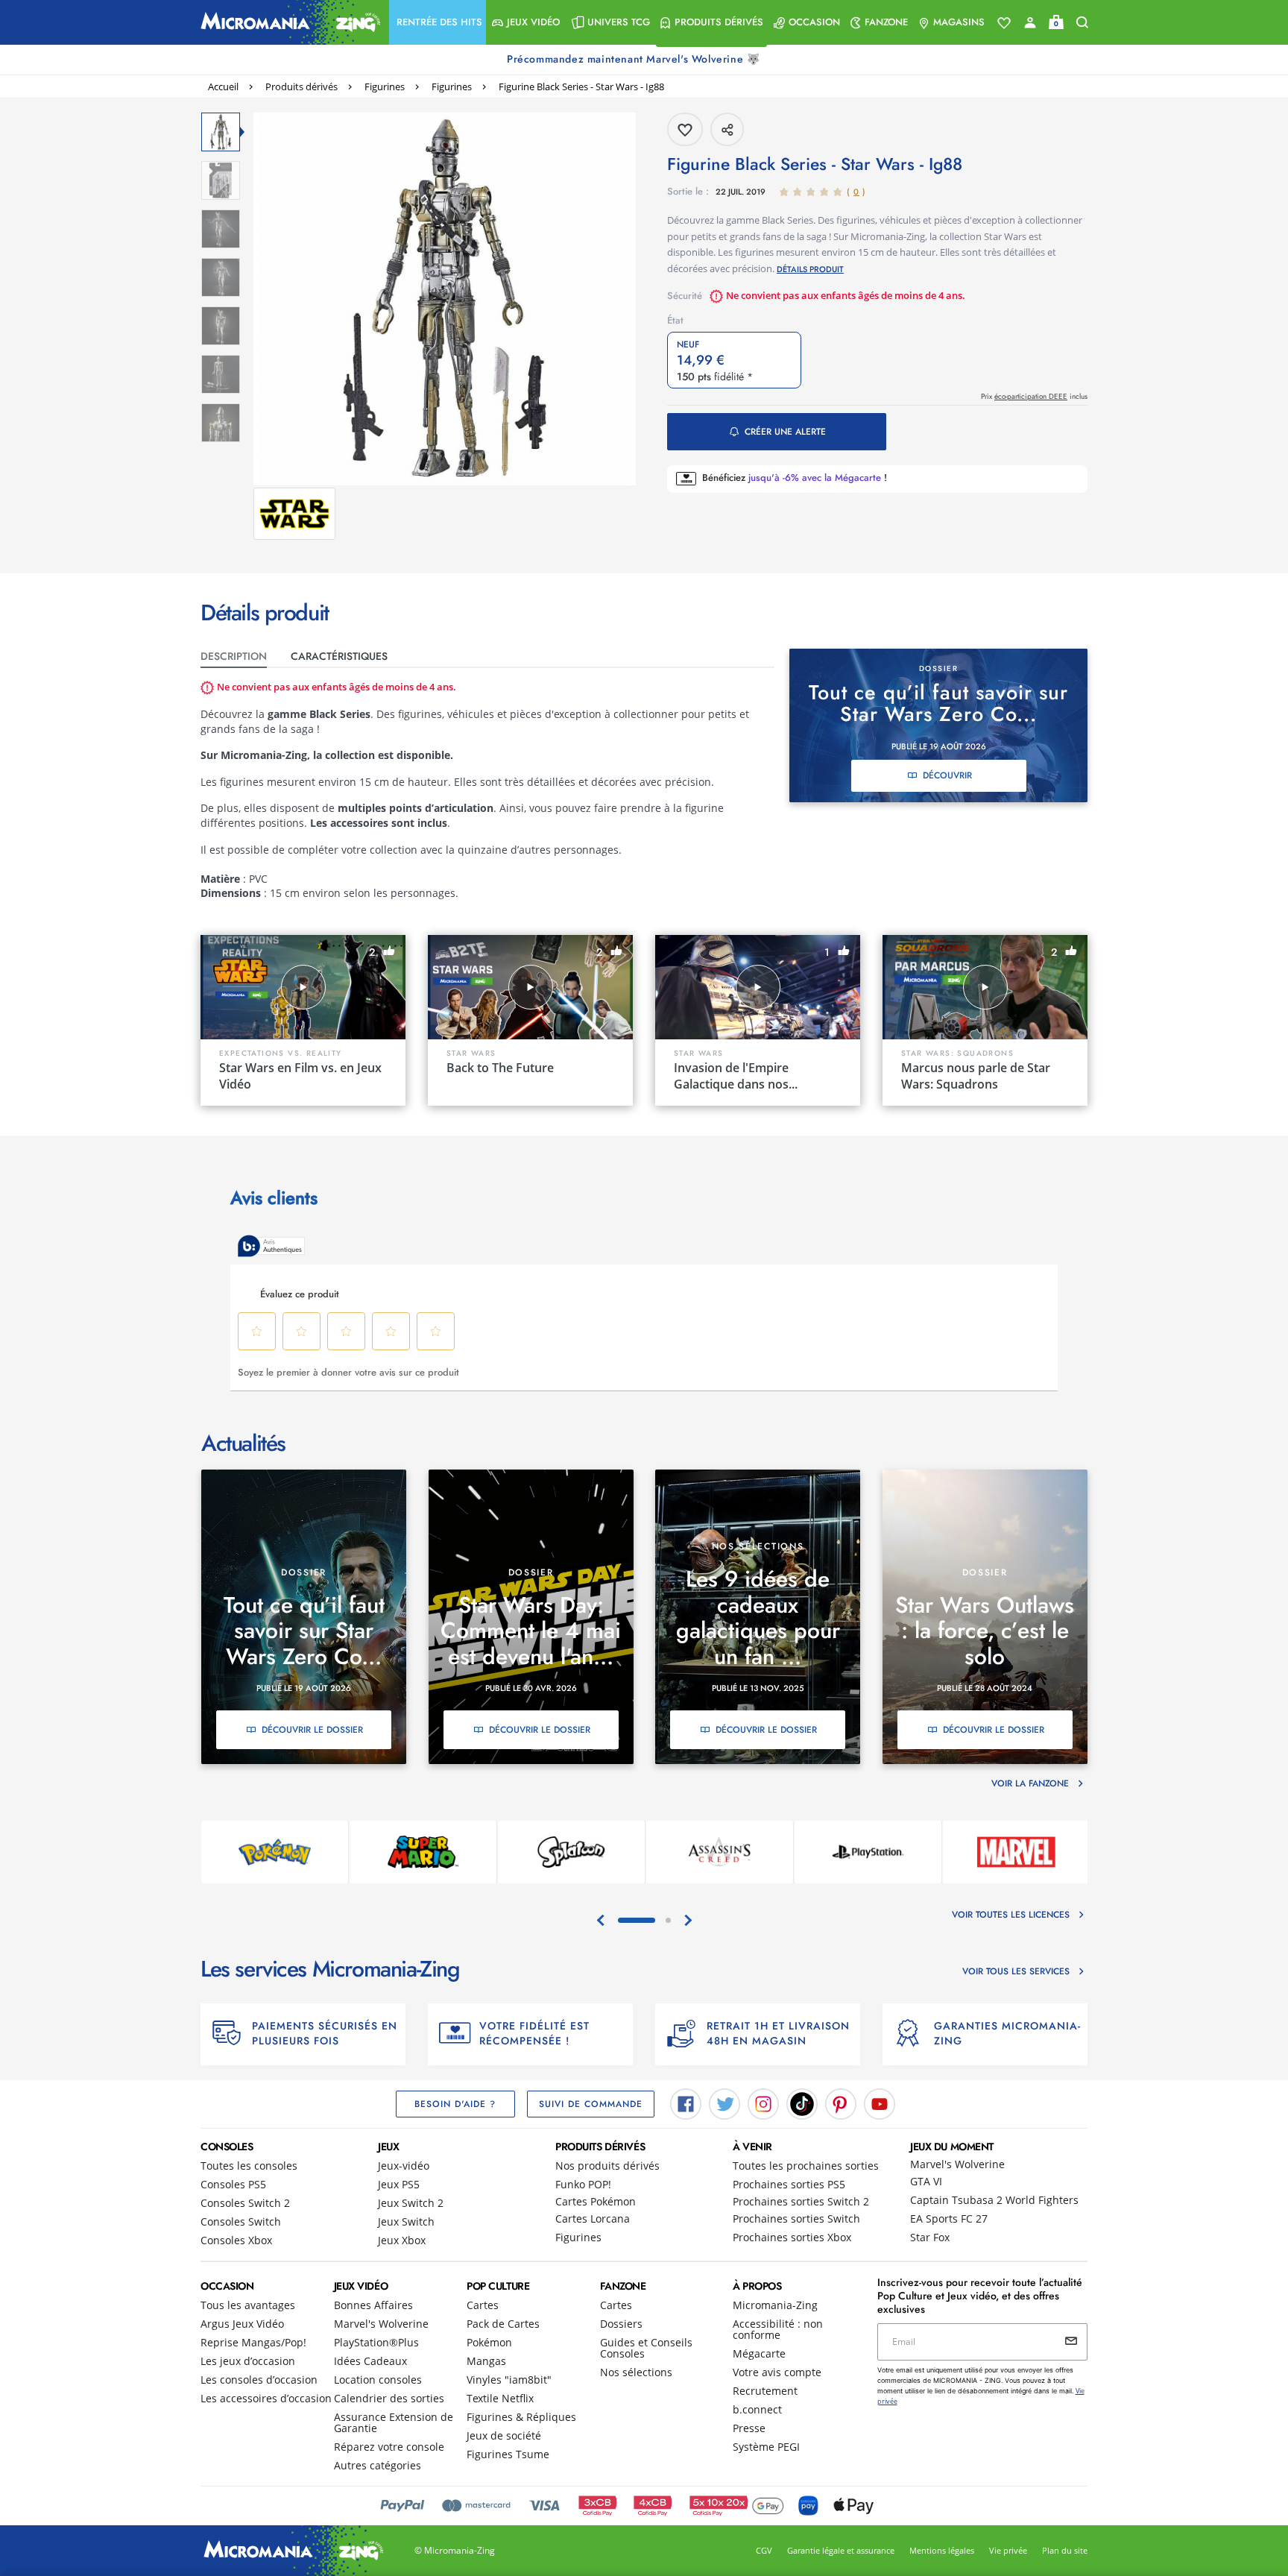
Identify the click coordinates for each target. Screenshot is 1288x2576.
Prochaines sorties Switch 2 (801, 2201)
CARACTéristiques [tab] (339, 656)
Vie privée (1008, 2550)
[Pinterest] (841, 2103)
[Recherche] (1082, 23)
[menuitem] (438, 22)
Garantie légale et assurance (841, 2550)
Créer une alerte (785, 432)
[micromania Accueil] (287, 22)
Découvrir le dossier (312, 1730)
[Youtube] (880, 2103)
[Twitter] (724, 2103)
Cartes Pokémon (596, 2201)
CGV (764, 2550)
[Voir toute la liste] (1004, 23)
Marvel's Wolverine (957, 2164)
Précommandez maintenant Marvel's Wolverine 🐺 (635, 59)
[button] (438, 22)
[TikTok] (802, 2103)
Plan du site (1065, 2550)
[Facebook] (686, 2103)
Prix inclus (1034, 396)
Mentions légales (942, 2550)
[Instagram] (763, 2103)
